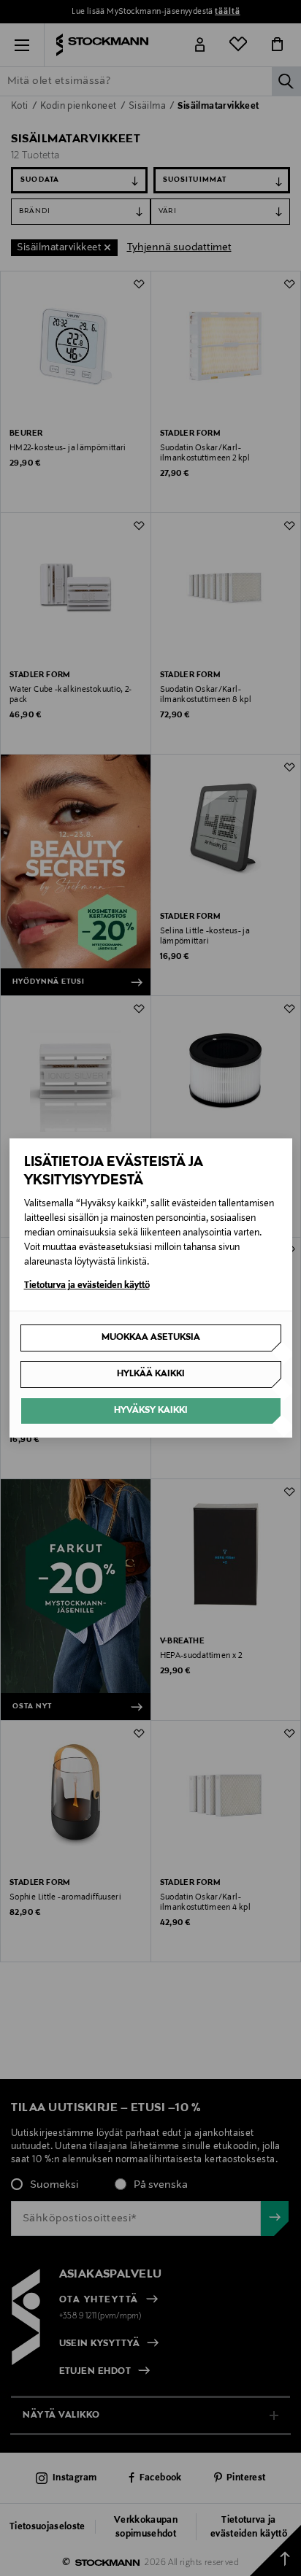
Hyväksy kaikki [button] (151, 1411)
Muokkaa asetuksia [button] (151, 1338)
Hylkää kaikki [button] (151, 1374)
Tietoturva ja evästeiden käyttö (87, 1286)
